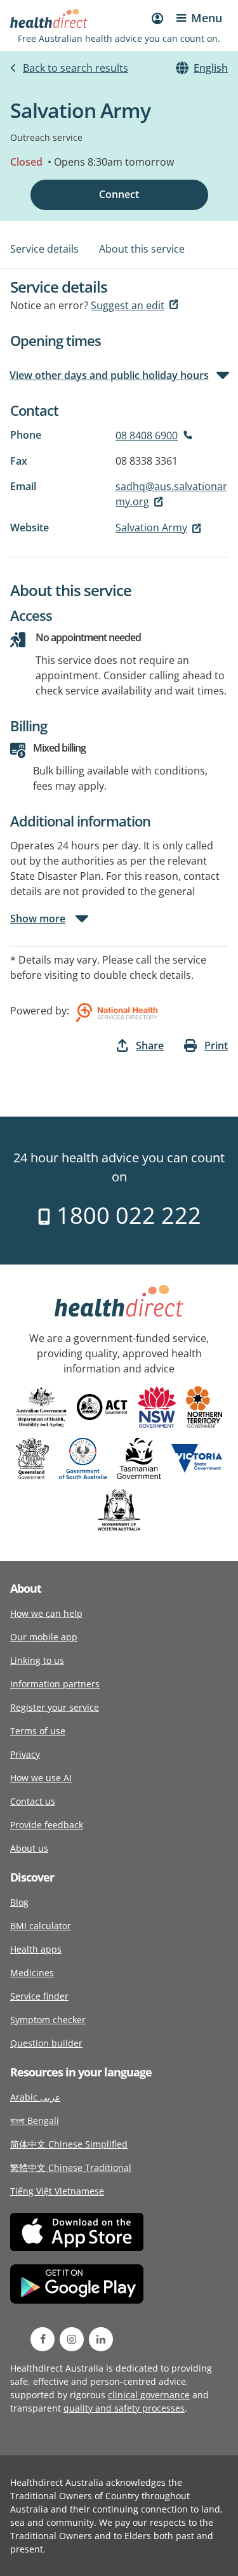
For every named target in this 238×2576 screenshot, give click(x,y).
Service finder (39, 1996)
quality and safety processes (124, 2408)
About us (29, 1848)
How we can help (46, 1613)
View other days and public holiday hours (109, 375)
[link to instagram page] (72, 2339)
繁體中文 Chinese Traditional (71, 2168)
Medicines (32, 1973)
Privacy (25, 1754)
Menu (207, 18)
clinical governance (149, 2395)
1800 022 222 (126, 1215)
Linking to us (37, 1660)
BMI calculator (41, 1926)
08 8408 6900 (147, 435)
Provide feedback (47, 1825)
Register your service (55, 1707)
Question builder (46, 2043)
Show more (38, 919)
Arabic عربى (35, 2097)
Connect (119, 194)
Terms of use (38, 1731)
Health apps (36, 1949)
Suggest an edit (128, 305)
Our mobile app (44, 1637)
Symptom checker (48, 2020)
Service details (44, 249)
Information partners (55, 1684)
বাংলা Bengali (35, 2121)
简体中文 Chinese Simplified (69, 2144)
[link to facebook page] (43, 2339)
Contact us (33, 1801)
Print (216, 1046)
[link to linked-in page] (101, 2339)
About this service (142, 249)
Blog (19, 1902)
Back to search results (76, 68)
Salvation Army (151, 528)
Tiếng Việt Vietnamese (57, 2191)
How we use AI (41, 1778)
